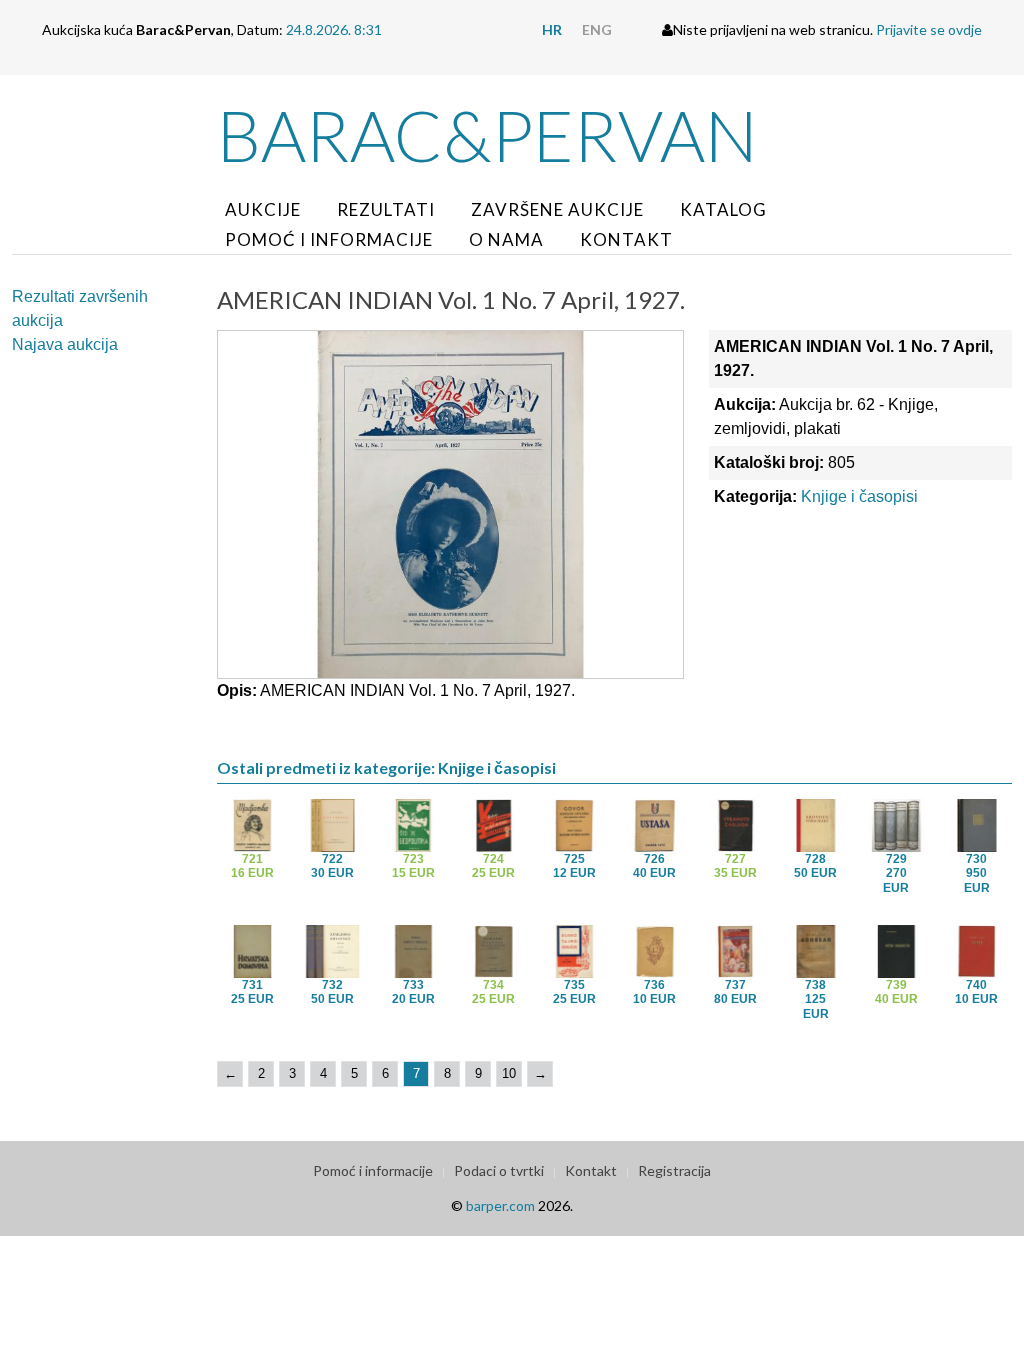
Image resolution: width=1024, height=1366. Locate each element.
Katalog (723, 209)
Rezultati (386, 209)
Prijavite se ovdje (929, 29)
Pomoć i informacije (329, 239)
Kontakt (626, 239)
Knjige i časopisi (859, 496)
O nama (506, 239)
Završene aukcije (557, 209)
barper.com (500, 1205)
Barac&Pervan (487, 135)
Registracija (674, 1170)
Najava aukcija (65, 344)
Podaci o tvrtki (499, 1170)
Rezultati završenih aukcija (80, 308)
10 (509, 1073)
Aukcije (263, 209)
